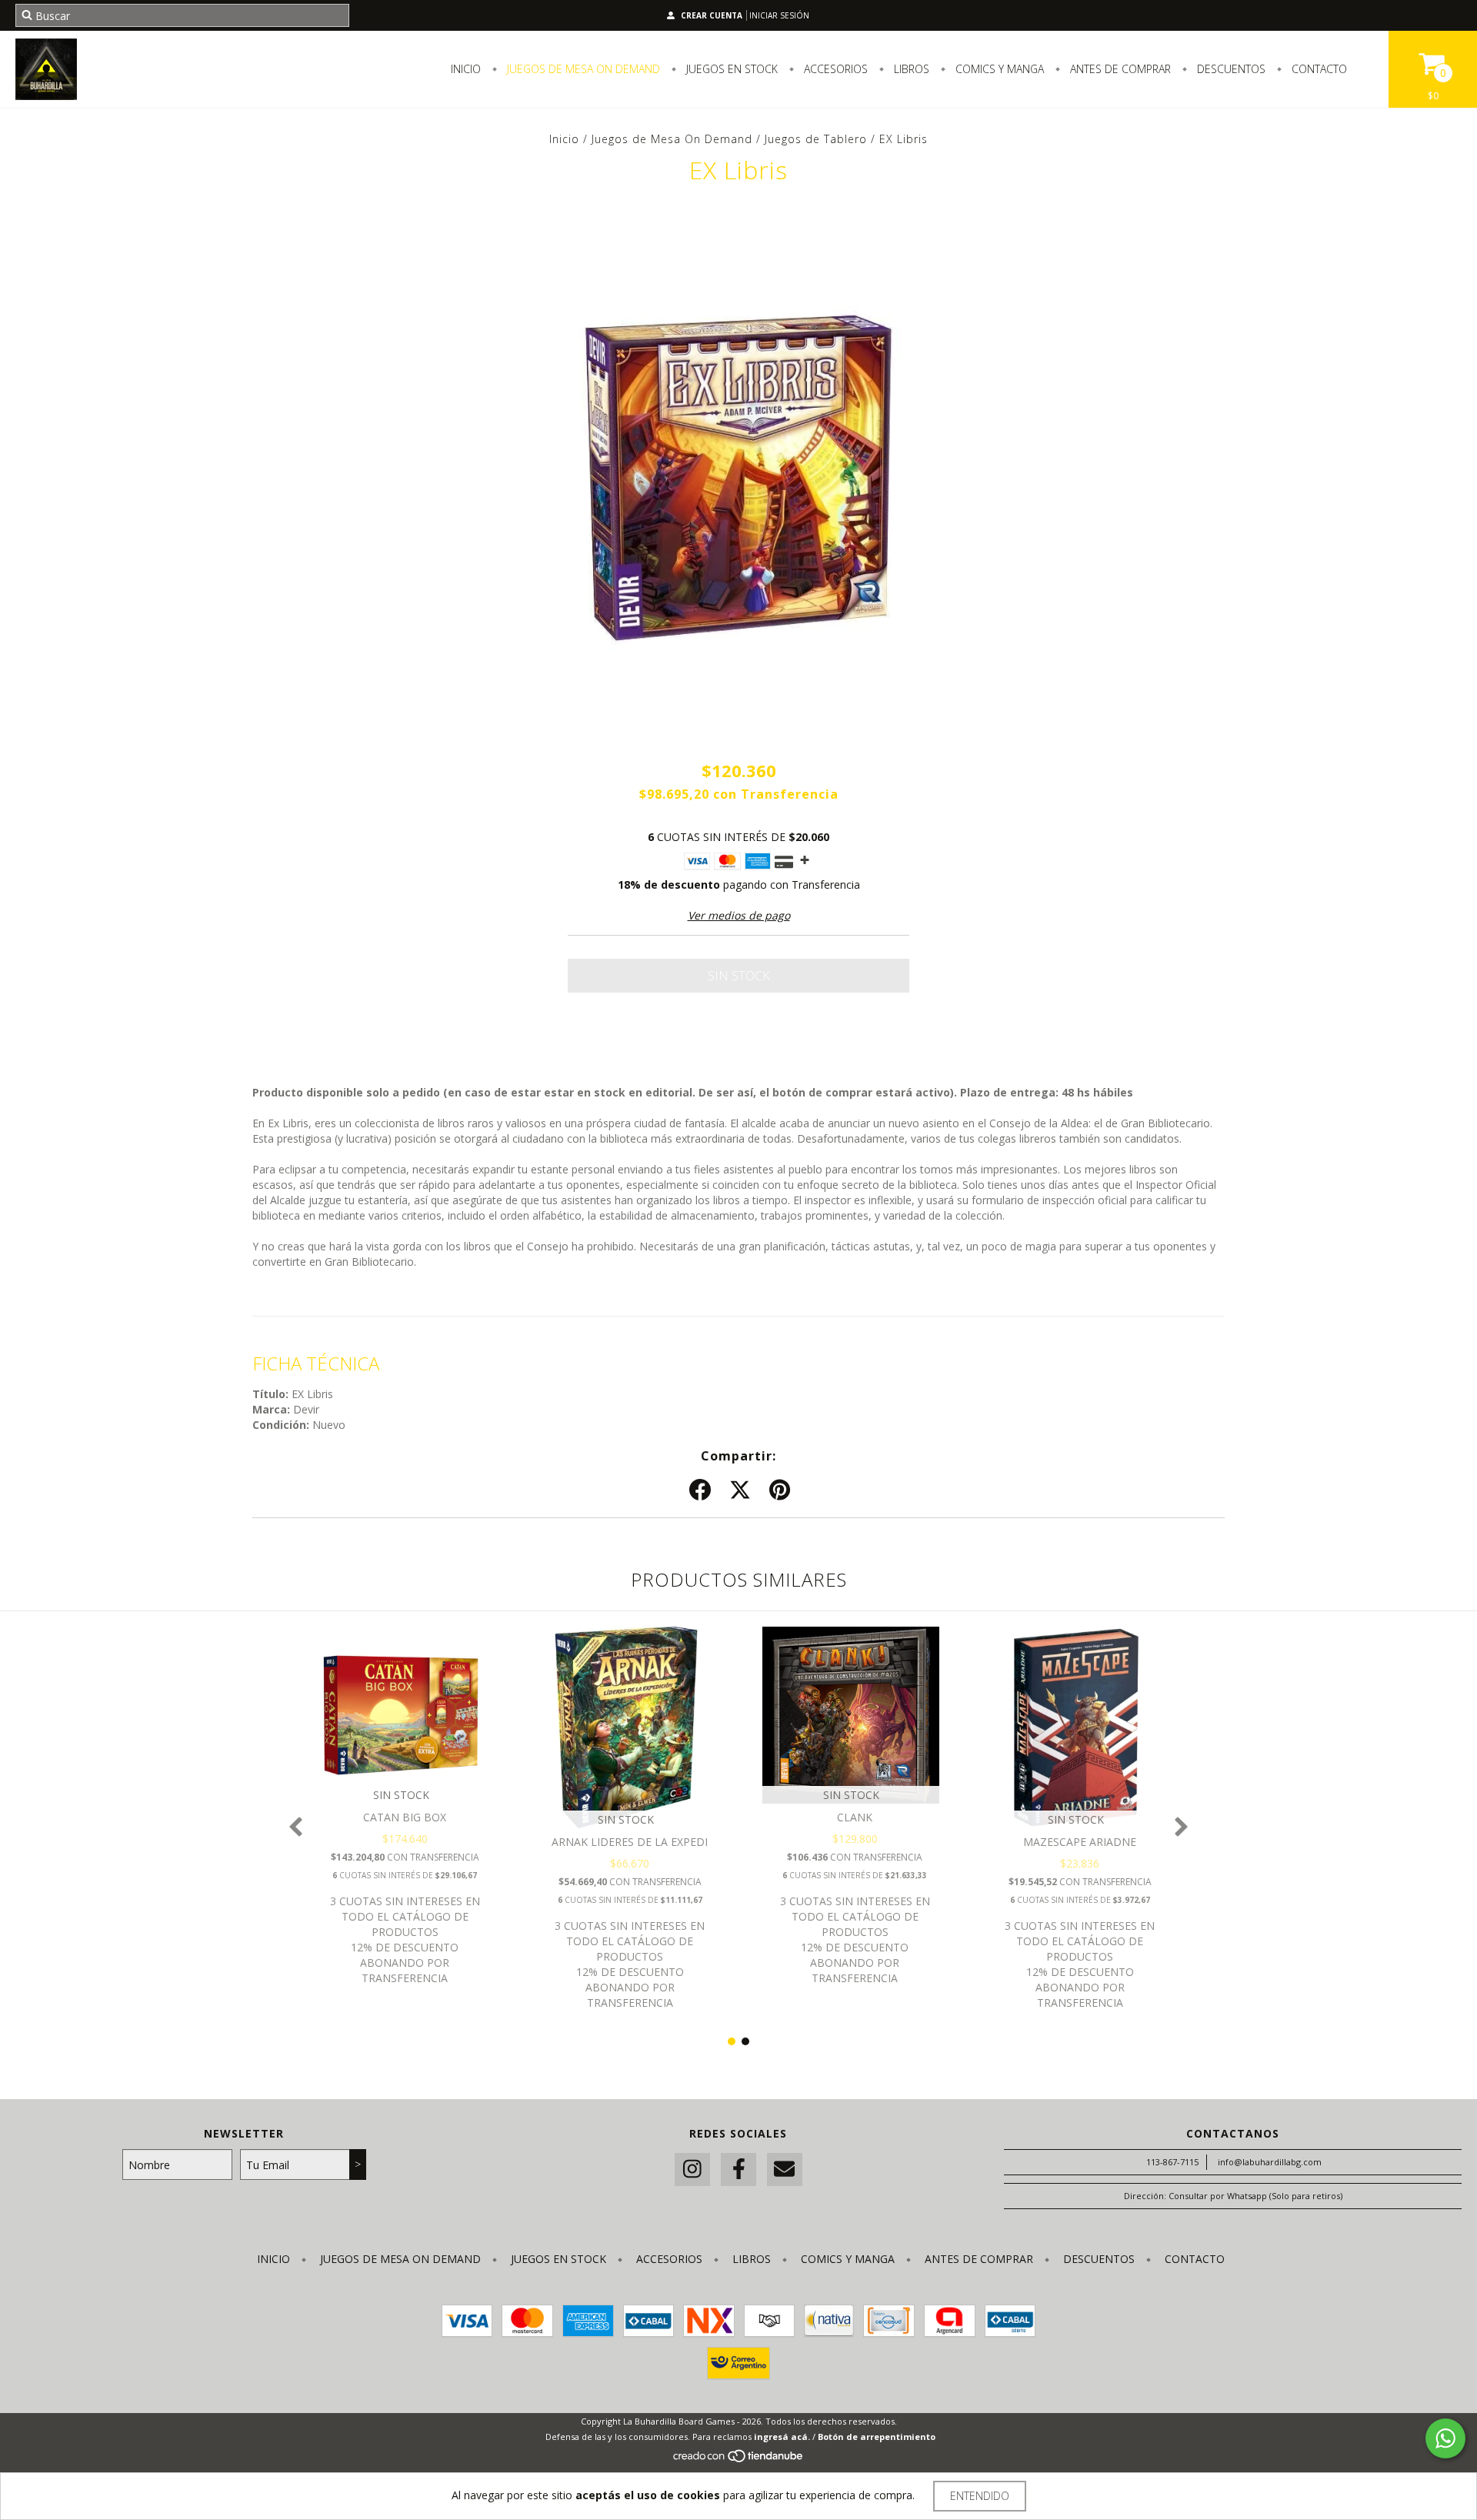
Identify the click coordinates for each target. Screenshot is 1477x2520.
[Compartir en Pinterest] (780, 1490)
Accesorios (834, 69)
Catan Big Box (405, 1817)
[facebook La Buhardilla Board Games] (738, 2170)
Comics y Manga (998, 69)
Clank (855, 1817)
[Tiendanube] (739, 2460)
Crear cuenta (712, 15)
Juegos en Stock (730, 69)
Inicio (466, 69)
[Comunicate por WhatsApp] (1445, 2438)
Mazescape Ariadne (1080, 1842)
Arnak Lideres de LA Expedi (630, 1842)
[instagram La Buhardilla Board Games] (692, 2170)
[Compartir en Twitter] (740, 1490)
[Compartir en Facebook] (700, 1490)
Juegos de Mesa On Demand (582, 69)
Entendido (980, 2496)
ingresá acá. (782, 2437)
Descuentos (1230, 69)
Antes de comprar (1119, 69)
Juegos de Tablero (816, 139)
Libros (910, 69)
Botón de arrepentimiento (877, 2437)
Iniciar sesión (779, 15)
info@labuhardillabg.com (1270, 2162)
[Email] (785, 2170)
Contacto (1318, 69)
